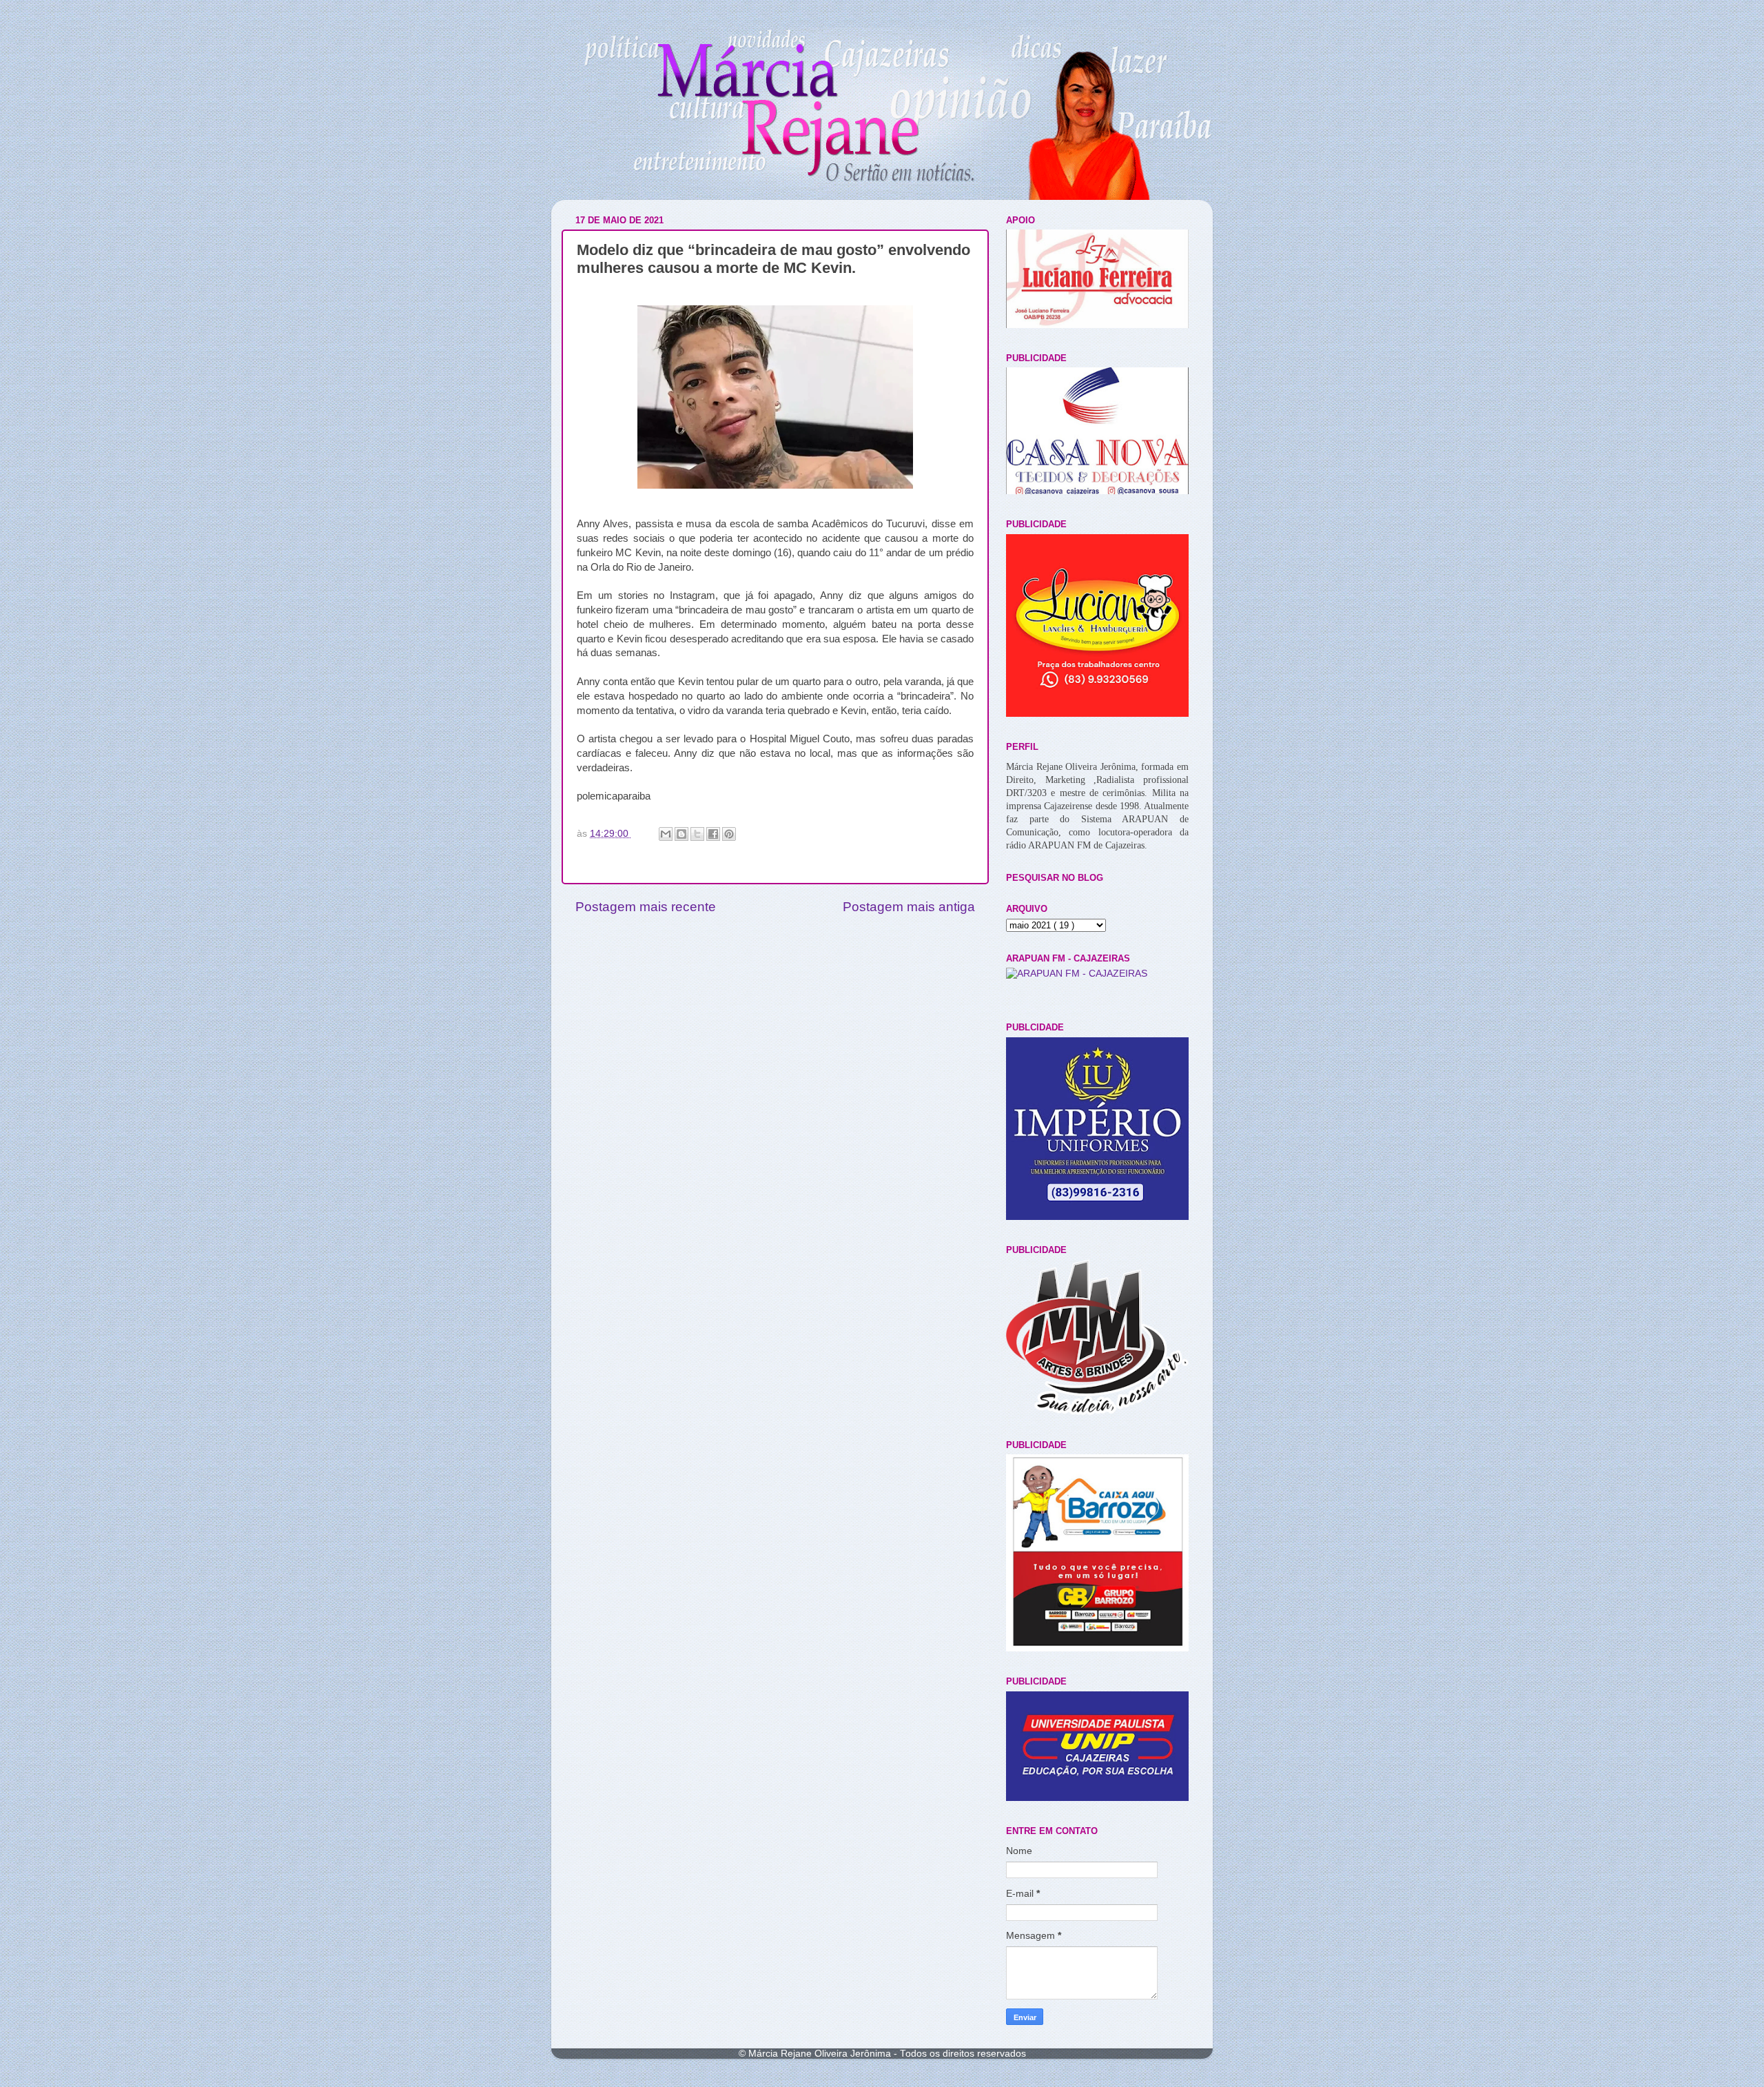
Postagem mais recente (646, 907)
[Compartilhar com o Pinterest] (729, 834)
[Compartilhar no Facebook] (713, 834)
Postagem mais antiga (909, 907)
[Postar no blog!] (681, 834)
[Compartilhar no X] (697, 834)
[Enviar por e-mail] (666, 834)
